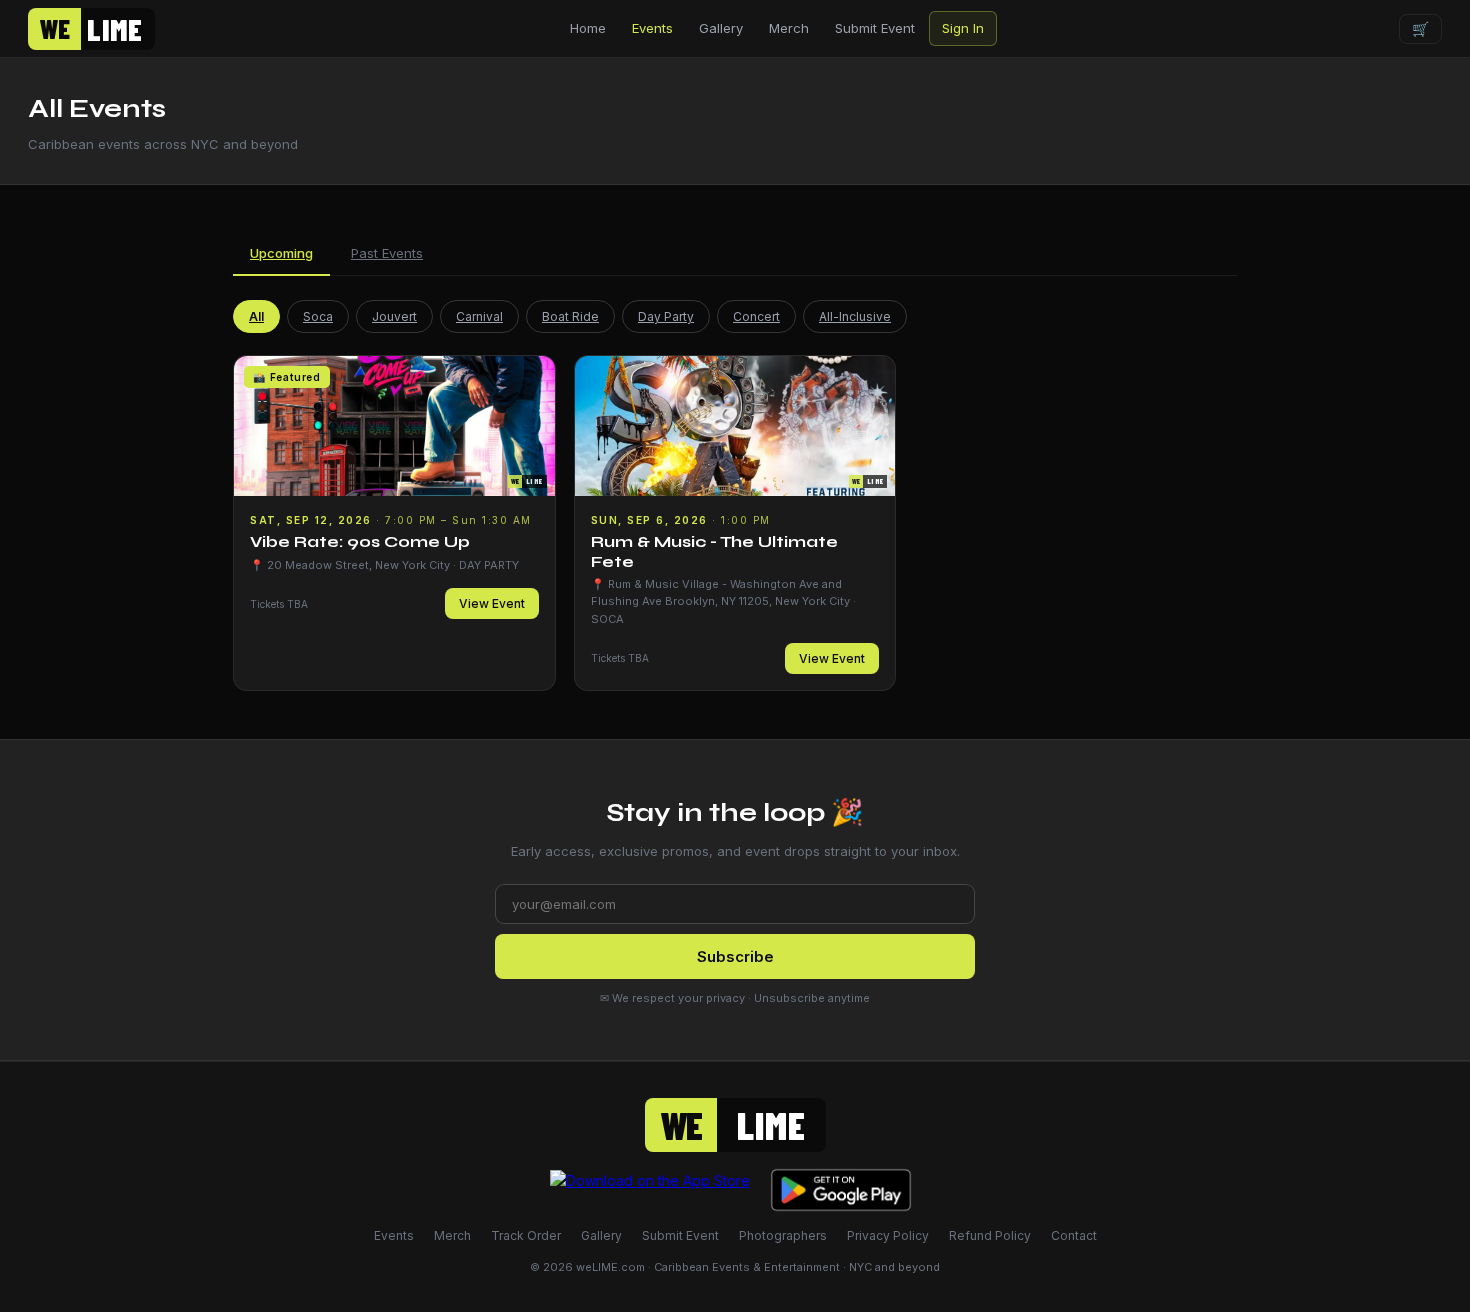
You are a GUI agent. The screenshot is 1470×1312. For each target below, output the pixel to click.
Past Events (387, 253)
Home (588, 28)
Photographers (783, 1235)
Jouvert (394, 316)
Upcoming (281, 253)
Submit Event (875, 28)
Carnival (479, 316)
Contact (1074, 1235)
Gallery (721, 28)
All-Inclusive (855, 316)
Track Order (526, 1235)
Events (652, 28)
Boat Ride (570, 316)
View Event (492, 603)
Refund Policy (990, 1235)
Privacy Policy (888, 1235)
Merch (789, 28)
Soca (318, 316)
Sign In (963, 28)
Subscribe (735, 956)
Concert (756, 316)
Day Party (666, 316)
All (256, 316)
